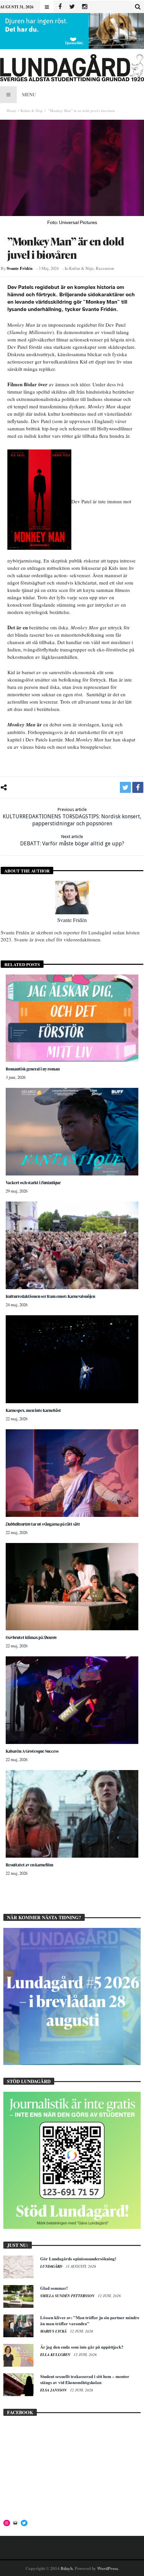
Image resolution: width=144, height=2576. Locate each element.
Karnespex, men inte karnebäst (33, 1410)
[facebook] (138, 787)
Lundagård (52, 2266)
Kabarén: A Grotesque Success (32, 1751)
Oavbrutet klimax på (31, 1637)
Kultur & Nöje (32, 111)
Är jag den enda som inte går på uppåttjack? (82, 2347)
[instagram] (85, 7)
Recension (105, 268)
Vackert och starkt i (33, 1183)
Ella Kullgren (56, 2355)
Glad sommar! (54, 2288)
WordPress (107, 2568)
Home (11, 111)
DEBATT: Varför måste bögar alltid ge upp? (72, 840)
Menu (29, 94)
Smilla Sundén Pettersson (68, 2296)
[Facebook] (60, 7)
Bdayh (67, 2568)
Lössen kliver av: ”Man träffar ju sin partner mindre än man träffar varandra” (90, 2320)
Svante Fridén (20, 268)
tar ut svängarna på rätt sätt (43, 1524)
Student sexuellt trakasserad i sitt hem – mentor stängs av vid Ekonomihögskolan (85, 2379)
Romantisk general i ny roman (33, 1069)
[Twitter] (72, 7)
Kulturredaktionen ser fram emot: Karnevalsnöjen (50, 1296)
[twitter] (125, 787)
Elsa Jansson (54, 2390)
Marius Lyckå (54, 2331)
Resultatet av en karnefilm (29, 1865)
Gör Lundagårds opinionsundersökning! (78, 2258)
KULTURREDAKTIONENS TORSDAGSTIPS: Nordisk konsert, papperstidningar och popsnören (72, 817)
